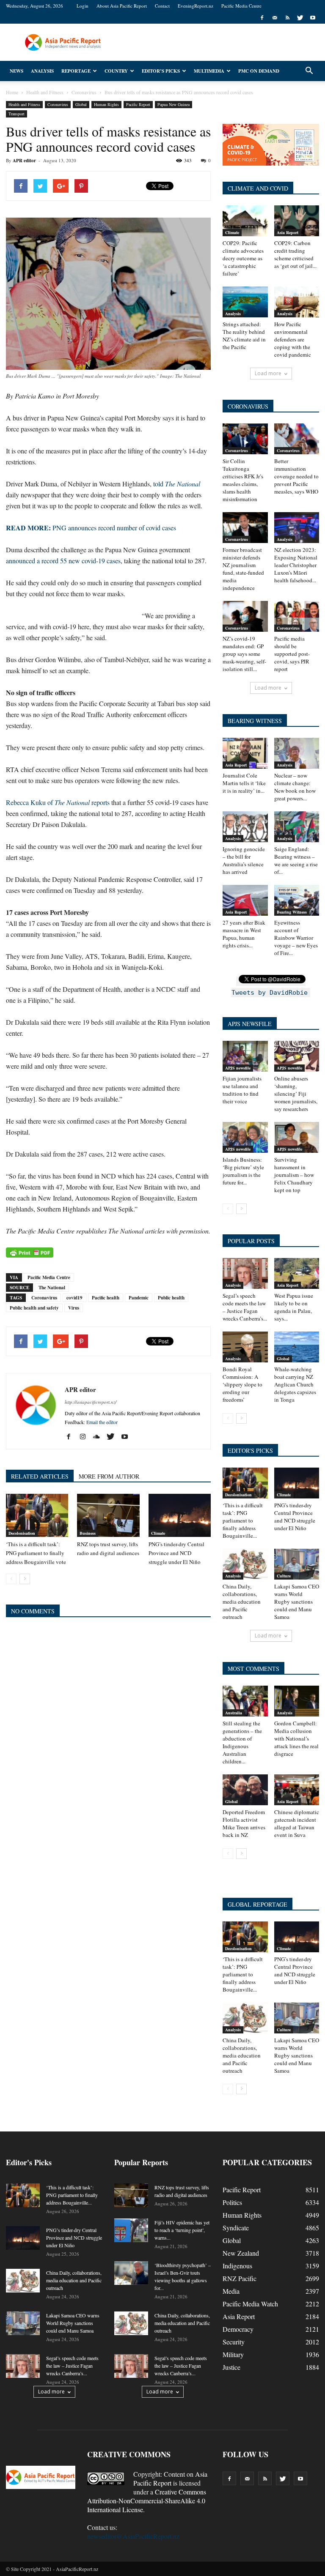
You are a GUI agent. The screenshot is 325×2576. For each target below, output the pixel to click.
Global (81, 104)
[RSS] (287, 18)
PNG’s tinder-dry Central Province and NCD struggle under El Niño (176, 1553)
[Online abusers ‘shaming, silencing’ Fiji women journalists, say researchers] (297, 1056)
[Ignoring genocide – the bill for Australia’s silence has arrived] (245, 827)
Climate (158, 1533)
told (177, 484)
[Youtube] (313, 18)
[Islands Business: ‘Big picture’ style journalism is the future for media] (245, 1137)
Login (83, 6)
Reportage (76, 71)
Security (234, 2342)
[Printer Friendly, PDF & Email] (30, 1253)
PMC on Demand (259, 71)
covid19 (74, 1298)
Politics (232, 2202)
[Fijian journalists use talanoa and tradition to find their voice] (245, 1056)
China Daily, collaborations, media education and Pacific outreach (242, 1602)
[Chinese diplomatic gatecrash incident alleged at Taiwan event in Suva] (297, 1790)
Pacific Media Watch (250, 2304)
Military (233, 2354)
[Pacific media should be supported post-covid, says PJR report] (297, 616)
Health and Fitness (24, 104)
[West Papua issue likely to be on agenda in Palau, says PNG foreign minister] (297, 1273)
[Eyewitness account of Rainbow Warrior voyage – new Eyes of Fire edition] (297, 900)
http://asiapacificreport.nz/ (91, 1402)
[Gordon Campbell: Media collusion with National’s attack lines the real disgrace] (297, 1701)
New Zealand (241, 2253)
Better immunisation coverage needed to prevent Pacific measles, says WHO (296, 476)
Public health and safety (34, 1308)
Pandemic (139, 1298)
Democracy (238, 2329)
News (17, 71)
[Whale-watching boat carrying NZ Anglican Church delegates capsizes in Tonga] (297, 1347)
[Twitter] (300, 18)
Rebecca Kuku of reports (58, 802)
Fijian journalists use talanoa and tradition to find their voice (242, 1090)
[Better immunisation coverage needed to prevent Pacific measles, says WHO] (297, 439)
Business (88, 1533)
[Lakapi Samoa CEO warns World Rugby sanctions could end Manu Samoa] (297, 1564)
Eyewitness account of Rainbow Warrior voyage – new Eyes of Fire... (296, 938)
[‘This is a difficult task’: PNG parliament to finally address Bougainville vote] (37, 1515)
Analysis (42, 71)
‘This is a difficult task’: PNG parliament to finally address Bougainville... (243, 1520)
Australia (234, 1713)
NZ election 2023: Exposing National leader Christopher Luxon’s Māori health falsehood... (296, 565)
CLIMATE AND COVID (258, 188)
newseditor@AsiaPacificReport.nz (133, 2536)
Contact (162, 6)
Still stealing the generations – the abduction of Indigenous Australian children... (242, 1742)
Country (116, 71)
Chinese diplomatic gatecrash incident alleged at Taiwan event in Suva (297, 1823)
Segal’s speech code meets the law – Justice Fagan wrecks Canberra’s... (245, 1307)
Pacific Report (138, 104)
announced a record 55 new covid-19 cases (63, 561)
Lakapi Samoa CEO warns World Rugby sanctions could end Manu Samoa (297, 1602)
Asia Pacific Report (170, 2478)
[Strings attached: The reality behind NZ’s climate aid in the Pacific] (245, 302)
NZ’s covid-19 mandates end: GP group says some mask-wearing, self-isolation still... (244, 654)
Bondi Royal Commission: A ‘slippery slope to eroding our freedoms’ (242, 1384)
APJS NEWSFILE (250, 1024)
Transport (17, 114)
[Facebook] (262, 18)
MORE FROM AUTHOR (109, 1476)
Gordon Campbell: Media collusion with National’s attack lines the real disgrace (296, 1738)
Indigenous (237, 2266)
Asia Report (288, 232)
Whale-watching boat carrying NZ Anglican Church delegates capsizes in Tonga (295, 1384)
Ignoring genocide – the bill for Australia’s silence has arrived (244, 860)
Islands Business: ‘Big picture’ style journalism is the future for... (243, 1171)
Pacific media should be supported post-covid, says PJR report (292, 654)
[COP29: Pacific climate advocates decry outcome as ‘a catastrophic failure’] (245, 221)
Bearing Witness (292, 912)
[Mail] (275, 18)
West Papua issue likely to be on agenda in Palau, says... (294, 1307)
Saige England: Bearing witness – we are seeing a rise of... (296, 860)
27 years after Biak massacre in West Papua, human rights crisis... (244, 934)
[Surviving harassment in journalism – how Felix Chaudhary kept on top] (297, 1137)
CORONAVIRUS (248, 406)
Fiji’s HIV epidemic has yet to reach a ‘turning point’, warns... (182, 2230)
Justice (231, 2367)
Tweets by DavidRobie (270, 993)
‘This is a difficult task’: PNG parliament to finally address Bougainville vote (36, 1553)
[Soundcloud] (100, 1437)
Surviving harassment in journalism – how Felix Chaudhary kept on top (294, 1175)
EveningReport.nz (196, 6)
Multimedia (209, 71)
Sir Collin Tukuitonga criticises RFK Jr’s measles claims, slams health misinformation (243, 480)
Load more (268, 373)
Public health (171, 1298)
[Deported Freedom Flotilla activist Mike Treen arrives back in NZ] (245, 1790)
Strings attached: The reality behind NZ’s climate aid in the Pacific (244, 336)
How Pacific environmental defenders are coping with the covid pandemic (293, 339)
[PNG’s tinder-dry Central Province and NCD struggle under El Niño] (180, 1515)
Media (231, 2291)
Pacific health (106, 1298)
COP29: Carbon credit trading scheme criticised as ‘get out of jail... (295, 254)
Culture (284, 1576)
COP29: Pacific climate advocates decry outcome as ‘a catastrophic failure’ (243, 258)
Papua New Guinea (174, 104)
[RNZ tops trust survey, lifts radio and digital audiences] (108, 1515)
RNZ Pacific (240, 2278)
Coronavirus (58, 104)
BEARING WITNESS (255, 721)
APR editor (24, 161)
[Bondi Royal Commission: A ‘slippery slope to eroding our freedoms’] (245, 1347)
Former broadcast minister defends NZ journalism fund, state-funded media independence (243, 569)
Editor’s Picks (161, 71)
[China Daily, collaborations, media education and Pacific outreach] (245, 1564)
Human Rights (106, 104)
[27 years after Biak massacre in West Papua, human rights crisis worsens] (245, 900)
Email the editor (102, 1422)
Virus (74, 1308)
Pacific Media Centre (241, 6)
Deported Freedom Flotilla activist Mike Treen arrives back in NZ (244, 1823)
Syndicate (236, 2228)
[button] (309, 71)
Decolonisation (22, 1533)
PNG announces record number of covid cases (91, 528)
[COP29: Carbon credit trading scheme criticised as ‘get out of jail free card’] (297, 221)
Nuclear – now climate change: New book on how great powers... (295, 787)
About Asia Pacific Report (122, 6)
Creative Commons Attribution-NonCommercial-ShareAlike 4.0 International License (147, 2501)
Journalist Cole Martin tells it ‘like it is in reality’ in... (244, 783)
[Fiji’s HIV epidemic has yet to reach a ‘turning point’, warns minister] (131, 2230)
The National (52, 1288)
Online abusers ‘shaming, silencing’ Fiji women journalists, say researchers (296, 1094)
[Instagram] (86, 1437)
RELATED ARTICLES (40, 1476)
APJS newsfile (238, 1068)
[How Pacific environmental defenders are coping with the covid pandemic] (297, 302)
